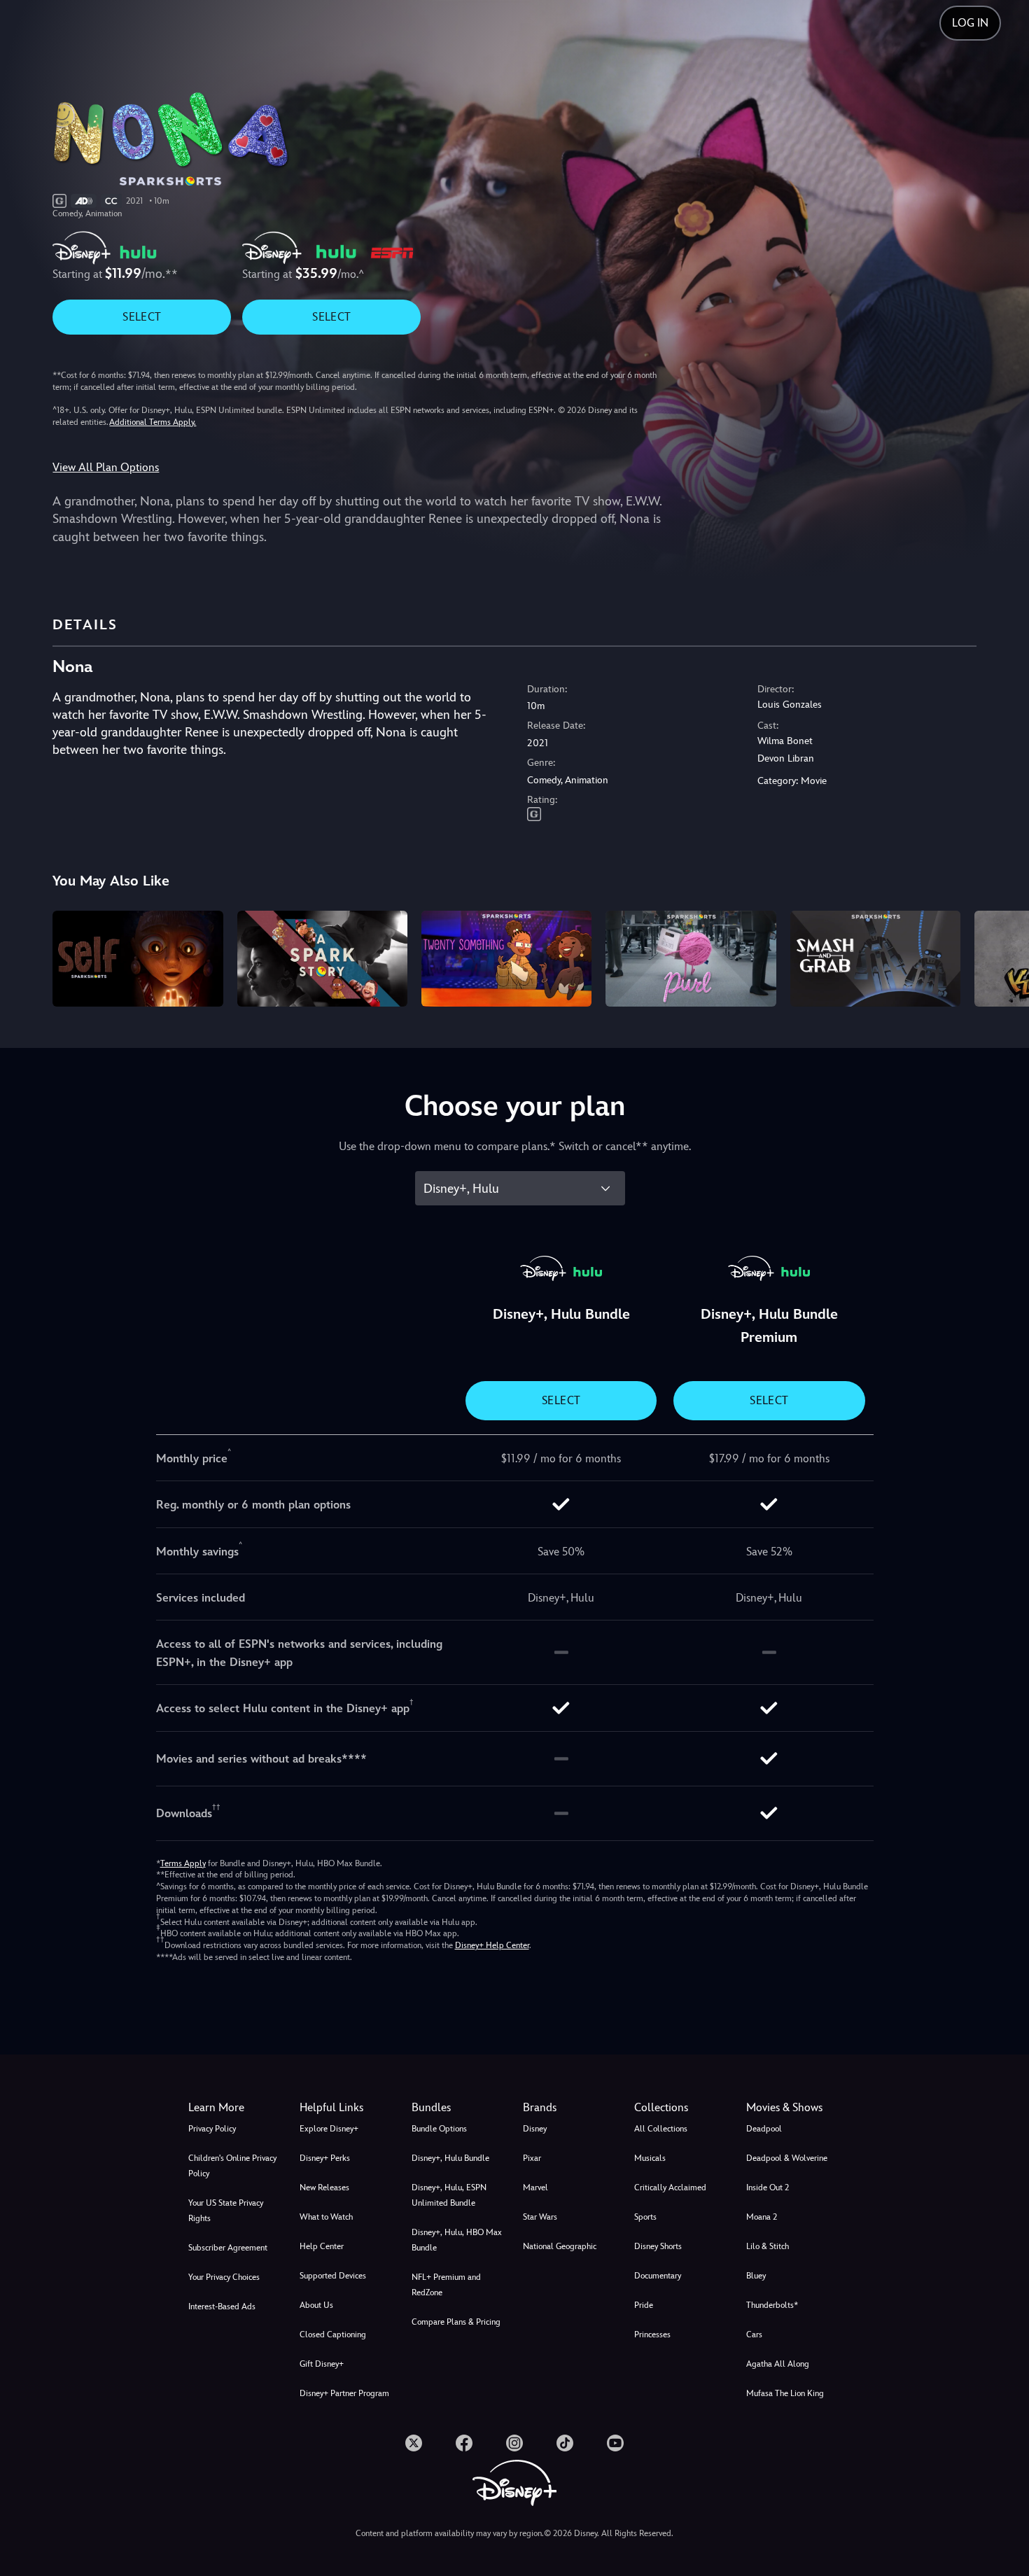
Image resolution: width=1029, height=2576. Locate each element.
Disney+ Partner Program (344, 2393)
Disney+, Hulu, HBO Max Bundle (457, 2240)
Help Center (322, 2246)
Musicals (650, 2158)
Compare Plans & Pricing (456, 2322)
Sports (645, 2217)
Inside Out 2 (768, 2187)
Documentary (658, 2276)
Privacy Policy (212, 2129)
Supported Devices (333, 2276)
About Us (316, 2305)
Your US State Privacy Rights (226, 2211)
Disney (535, 2129)
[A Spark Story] (322, 959)
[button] (347, 2108)
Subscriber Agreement (228, 2248)
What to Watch (326, 2217)
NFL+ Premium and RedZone (446, 2285)
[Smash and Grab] (875, 959)
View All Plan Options (106, 467)
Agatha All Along (778, 2364)
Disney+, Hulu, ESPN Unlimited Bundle (449, 2195)
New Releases (324, 2187)
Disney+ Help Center (492, 1945)
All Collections (661, 2129)
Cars (754, 2334)
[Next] (1002, 957)
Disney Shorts (658, 2246)
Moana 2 (762, 2217)
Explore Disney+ (329, 2129)
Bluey (756, 2276)
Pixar (532, 2158)
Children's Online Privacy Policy (232, 2166)
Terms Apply (183, 1863)
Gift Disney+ (322, 2364)
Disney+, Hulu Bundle (450, 2158)
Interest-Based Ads (222, 2306)
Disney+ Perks (325, 2158)
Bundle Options (439, 2129)
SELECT (142, 317)
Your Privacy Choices (224, 2277)
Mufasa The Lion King (785, 2393)
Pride (644, 2305)
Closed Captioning (333, 2334)
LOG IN (970, 23)
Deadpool (764, 2129)
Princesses (652, 2334)
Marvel (535, 2187)
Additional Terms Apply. (153, 422)
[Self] (138, 959)
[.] (414, 2443)
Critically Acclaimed (670, 2187)
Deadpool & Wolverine (787, 2158)
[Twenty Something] (506, 959)
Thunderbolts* (772, 2305)
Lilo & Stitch (768, 2246)
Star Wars (540, 2217)
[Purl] (691, 959)
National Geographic (560, 2246)
